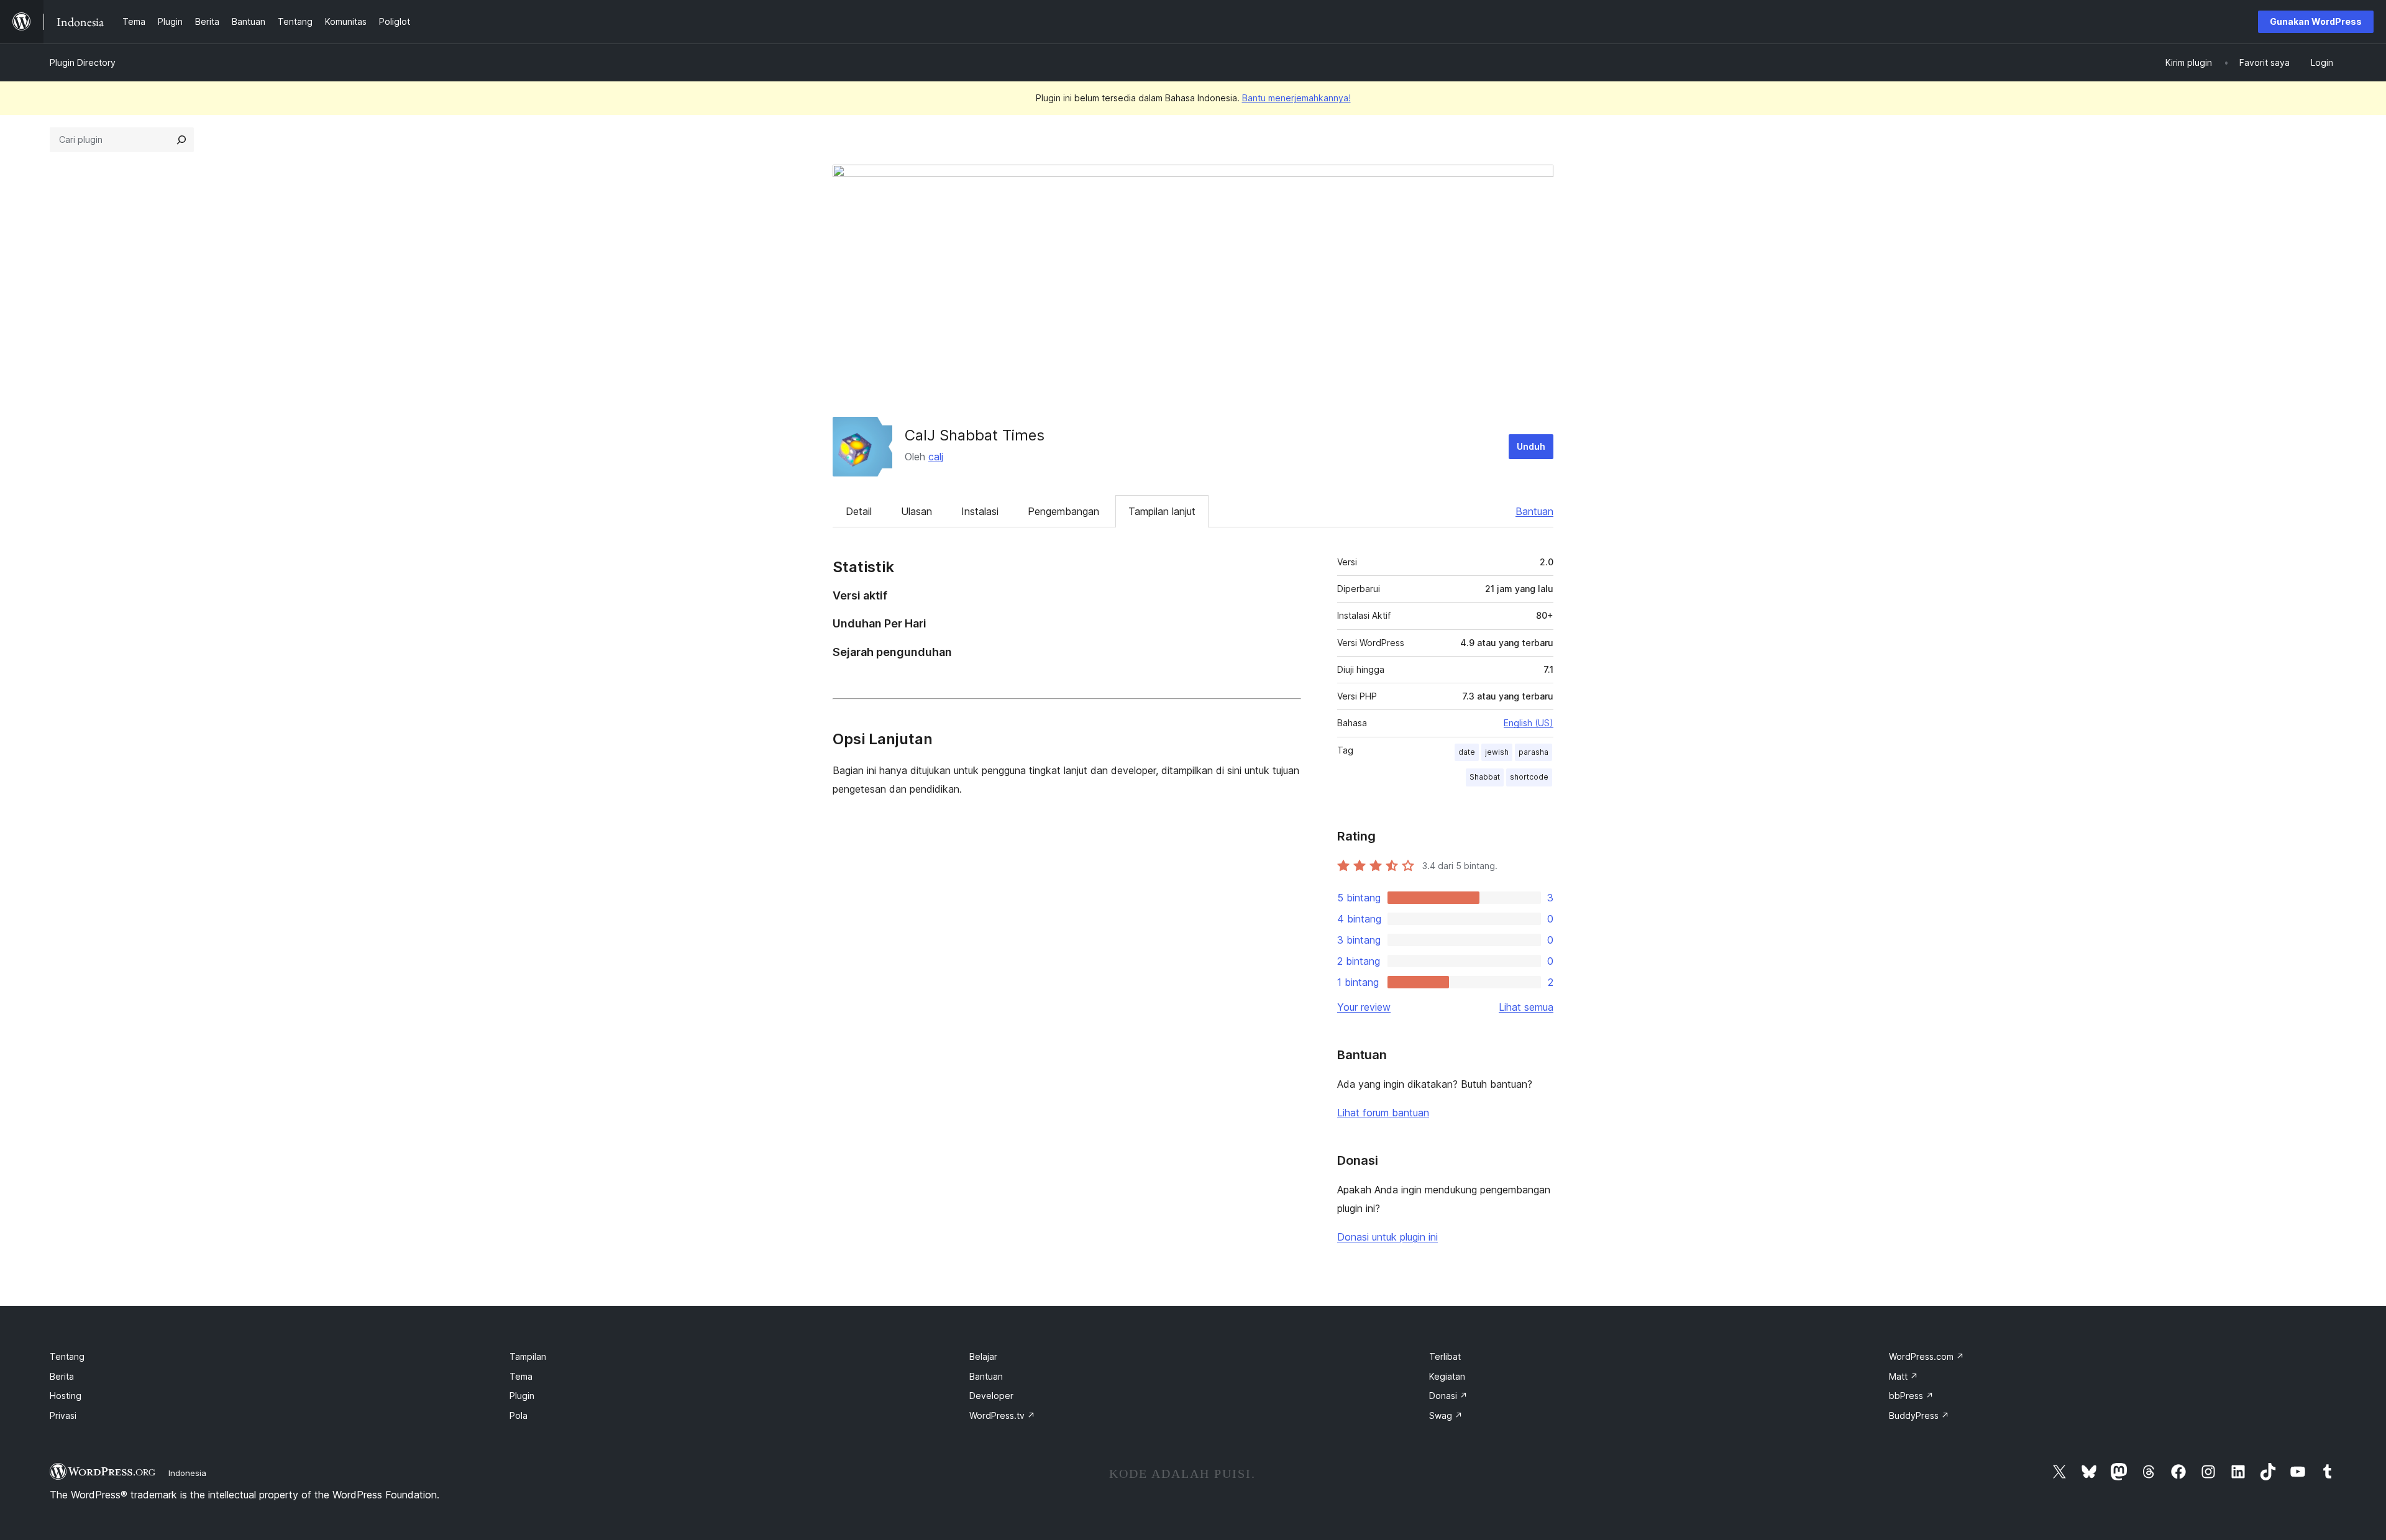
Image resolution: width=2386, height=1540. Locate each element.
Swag (1446, 1415)
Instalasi (980, 511)
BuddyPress (1919, 1415)
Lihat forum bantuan (1383, 1113)
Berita (62, 1376)
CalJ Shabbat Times (975, 435)
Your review (1364, 1007)
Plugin (522, 1396)
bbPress (1911, 1396)
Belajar (983, 1356)
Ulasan (916, 511)
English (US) (1529, 723)
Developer (991, 1396)
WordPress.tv (1002, 1415)
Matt (1904, 1376)
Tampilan (528, 1356)
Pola (519, 1415)
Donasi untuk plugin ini (1387, 1237)
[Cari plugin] (181, 140)
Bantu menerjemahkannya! (1296, 98)
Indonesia (187, 1473)
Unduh (1531, 446)
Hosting (66, 1396)
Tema (521, 1376)
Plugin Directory (83, 62)
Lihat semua (1526, 1007)
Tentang (67, 1356)
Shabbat (1485, 777)
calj (936, 457)
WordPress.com (1927, 1356)
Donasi (1448, 1396)
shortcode (1529, 777)
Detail (859, 511)
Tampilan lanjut (1162, 511)
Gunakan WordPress (2316, 21)
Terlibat (1445, 1356)
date (1467, 752)
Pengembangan (1063, 511)
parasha (1534, 752)
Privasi (63, 1415)
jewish (1497, 752)
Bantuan (1534, 511)
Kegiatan (1447, 1376)
